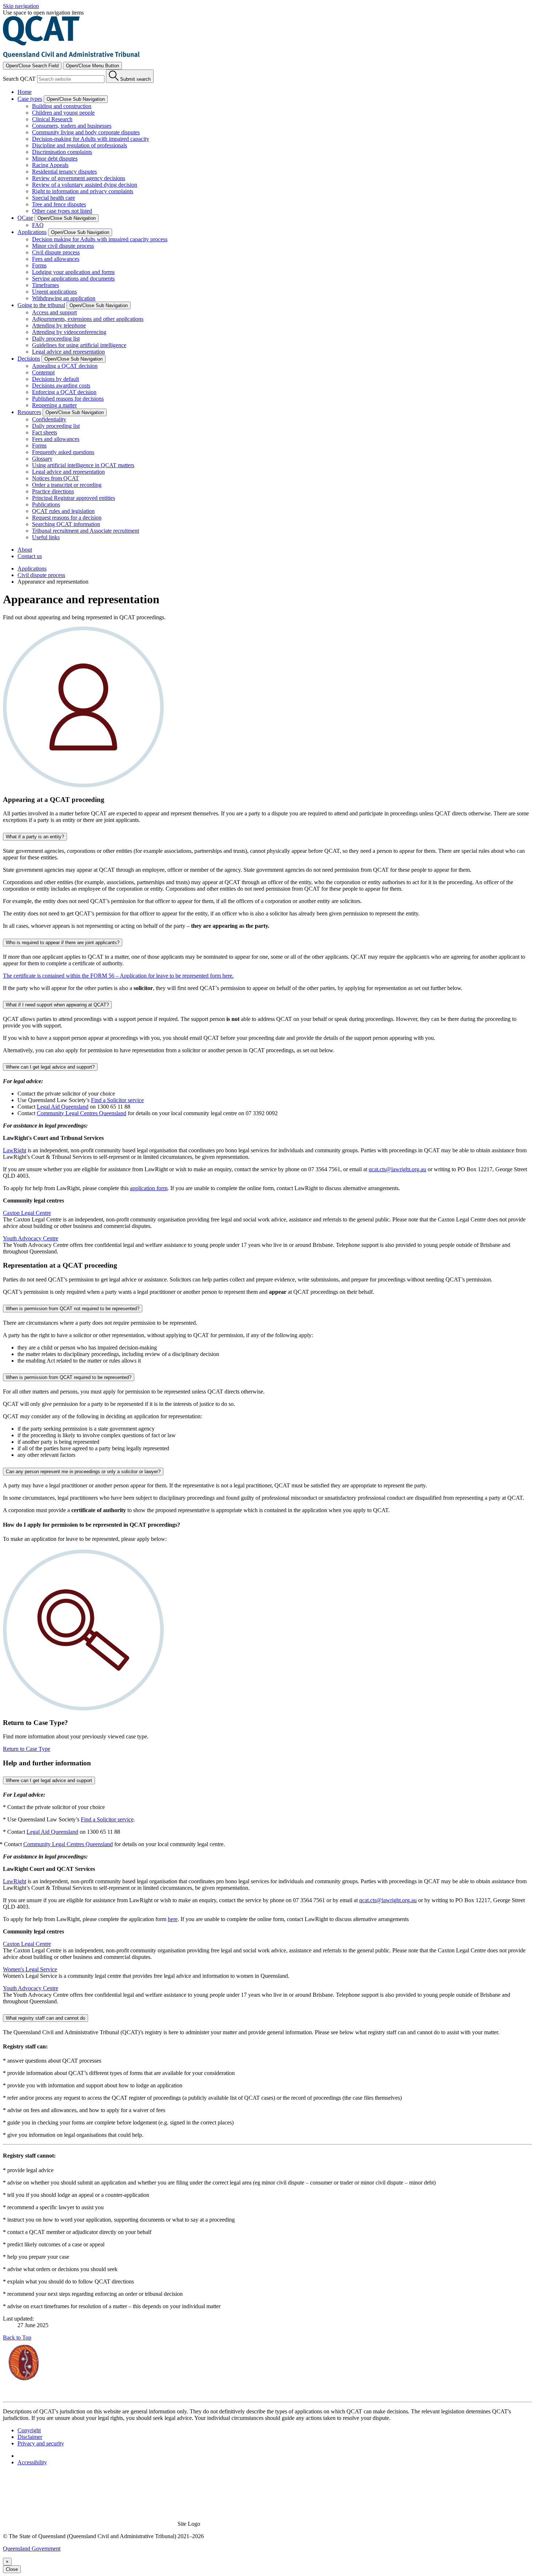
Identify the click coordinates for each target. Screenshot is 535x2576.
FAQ (38, 225)
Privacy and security (41, 2443)
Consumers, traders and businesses (72, 126)
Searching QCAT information (66, 524)
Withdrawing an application (64, 298)
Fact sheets (45, 432)
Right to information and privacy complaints (83, 191)
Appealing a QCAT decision (65, 366)
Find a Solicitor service (117, 1100)
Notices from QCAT (56, 478)
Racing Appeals (50, 165)
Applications (32, 569)
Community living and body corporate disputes (86, 132)
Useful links (46, 537)
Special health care (53, 198)
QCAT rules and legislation (63, 511)
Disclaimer (30, 2437)
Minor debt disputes (55, 158)
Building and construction (62, 106)
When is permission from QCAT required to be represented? (69, 1377)
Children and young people (63, 113)
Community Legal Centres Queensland (82, 1113)
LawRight (15, 1150)
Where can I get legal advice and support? (50, 1067)
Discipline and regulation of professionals (80, 145)
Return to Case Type (27, 1749)
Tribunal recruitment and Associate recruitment (86, 531)
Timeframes (45, 285)
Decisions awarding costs (61, 385)
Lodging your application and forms (73, 272)
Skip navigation (21, 6)
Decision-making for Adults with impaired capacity (91, 139)
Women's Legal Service (30, 1969)
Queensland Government (32, 2549)
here (173, 1919)
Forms (39, 265)
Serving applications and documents (73, 279)
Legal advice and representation (68, 352)
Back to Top (17, 2338)
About (25, 550)
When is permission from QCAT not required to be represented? (73, 1309)
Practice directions (53, 491)
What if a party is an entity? (35, 837)
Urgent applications (54, 292)
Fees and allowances (56, 259)
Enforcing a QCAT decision (64, 392)
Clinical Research (52, 119)
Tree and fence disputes (59, 204)
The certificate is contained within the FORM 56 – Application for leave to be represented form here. (118, 976)
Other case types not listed (62, 211)
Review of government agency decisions (79, 178)
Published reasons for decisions (68, 399)
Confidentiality (49, 419)
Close (12, 2569)
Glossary (42, 459)
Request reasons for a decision (67, 518)
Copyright (29, 2430)
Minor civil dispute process (63, 246)
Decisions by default (56, 379)
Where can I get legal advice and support (49, 1780)
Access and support (54, 312)
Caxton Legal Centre (27, 1213)
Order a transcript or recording (67, 485)
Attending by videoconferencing (69, 332)
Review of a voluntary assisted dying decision (85, 185)
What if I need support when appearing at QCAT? (57, 1005)
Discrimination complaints (62, 152)
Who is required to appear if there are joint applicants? (63, 943)
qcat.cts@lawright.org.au (397, 1169)
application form (149, 1188)
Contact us (30, 556)
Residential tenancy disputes (64, 172)
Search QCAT (19, 79)
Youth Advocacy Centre (31, 1238)
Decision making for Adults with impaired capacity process (100, 239)
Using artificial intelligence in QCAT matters (83, 465)
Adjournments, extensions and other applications (88, 319)
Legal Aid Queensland (63, 1107)
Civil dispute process (56, 252)
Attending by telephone (59, 325)
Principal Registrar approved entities (74, 498)
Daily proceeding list (56, 339)
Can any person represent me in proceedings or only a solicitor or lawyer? (83, 1472)
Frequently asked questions (63, 452)
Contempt (43, 372)
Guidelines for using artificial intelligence (79, 345)
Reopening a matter (54, 405)
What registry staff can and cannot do (45, 2018)
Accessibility (32, 2462)
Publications (46, 504)
